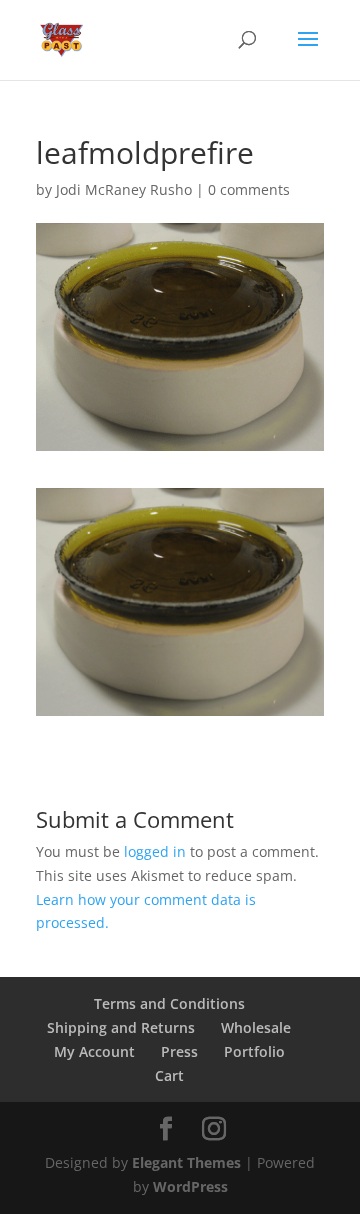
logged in (155, 851)
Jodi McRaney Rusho (124, 189)
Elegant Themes (186, 1162)
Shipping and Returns (121, 1027)
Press (179, 1051)
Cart (169, 1075)
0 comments (249, 189)
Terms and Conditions (169, 1003)
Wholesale (256, 1027)
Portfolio (254, 1051)
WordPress (190, 1186)
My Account (94, 1051)
